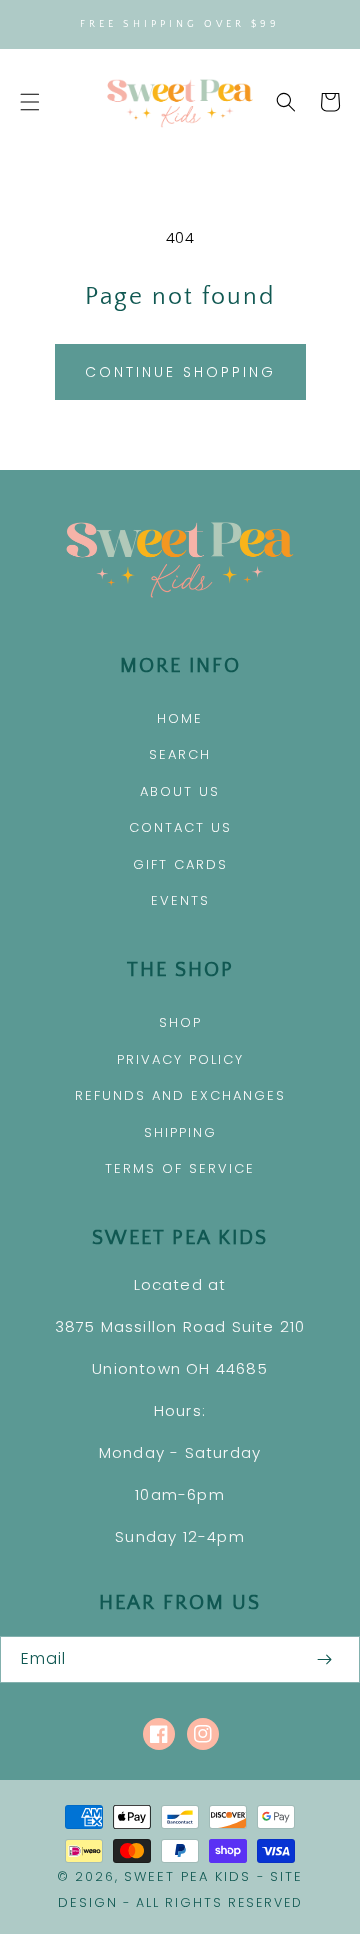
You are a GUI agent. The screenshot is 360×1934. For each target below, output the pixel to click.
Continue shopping (180, 372)
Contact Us (180, 827)
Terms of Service (180, 1168)
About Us (180, 791)
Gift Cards (180, 864)
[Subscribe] (324, 1659)
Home (180, 718)
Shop (180, 1022)
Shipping (180, 1132)
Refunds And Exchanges (180, 1095)
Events (180, 900)
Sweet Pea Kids (187, 1876)
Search (180, 754)
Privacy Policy (180, 1059)
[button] (30, 102)
